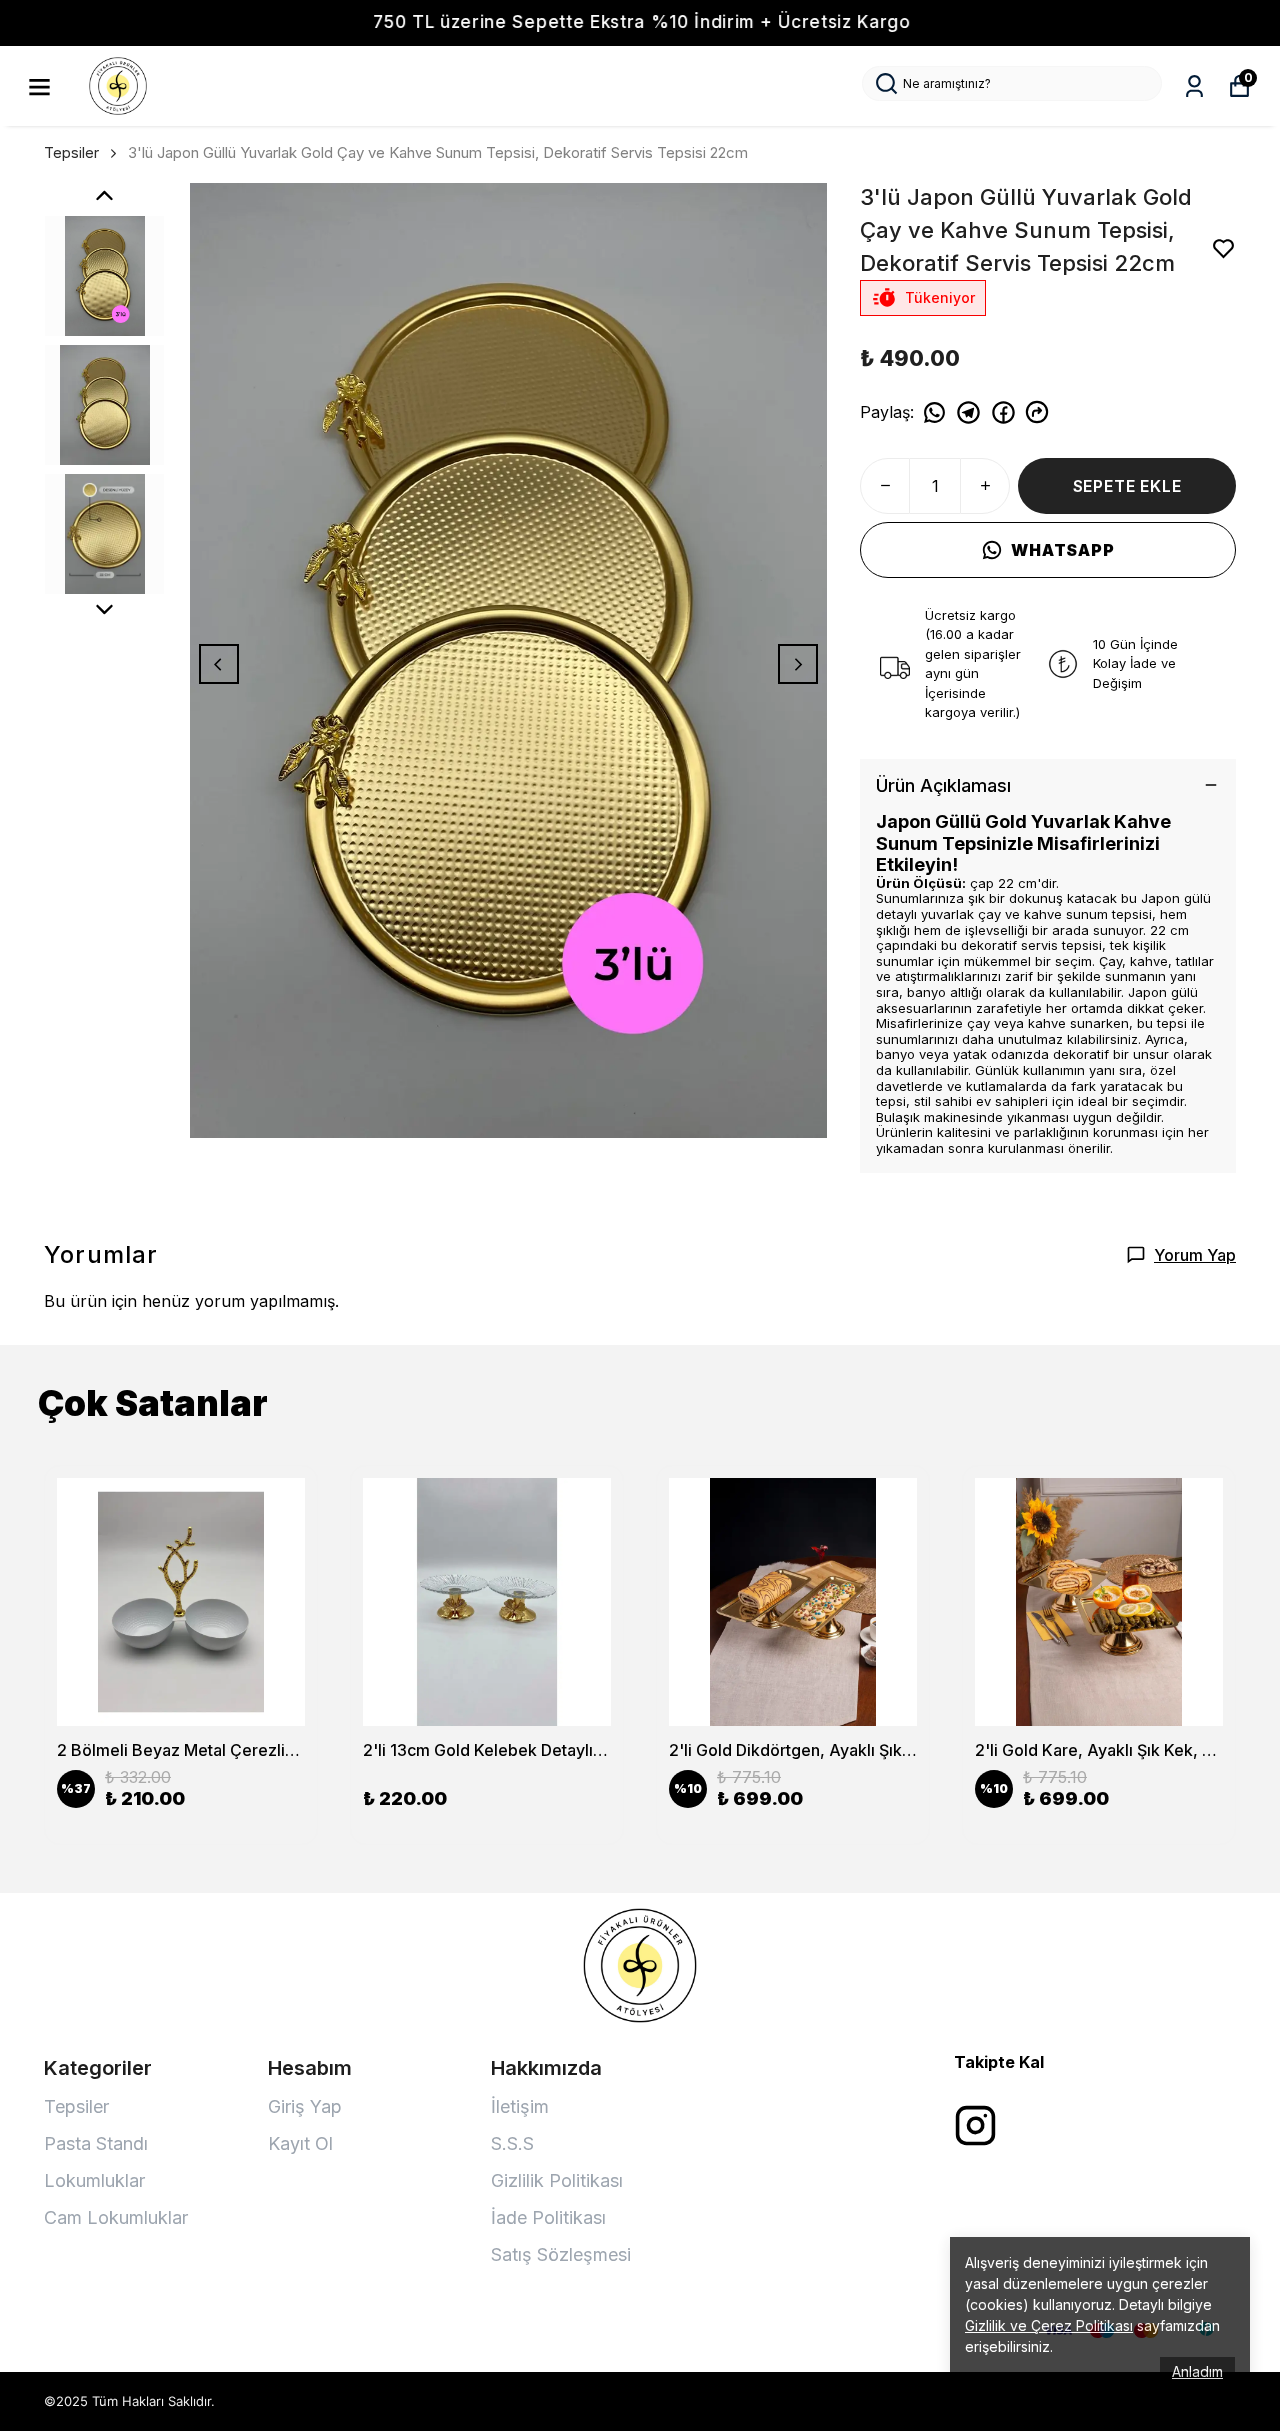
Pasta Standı (96, 2143)
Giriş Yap (305, 2106)
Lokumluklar (94, 2180)
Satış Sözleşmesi (561, 2254)
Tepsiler (71, 152)
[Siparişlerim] (1194, 86)
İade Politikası (548, 2217)
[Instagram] (975, 2125)
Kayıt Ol (300, 2143)
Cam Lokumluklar (116, 2217)
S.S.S (512, 2143)
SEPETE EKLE (1127, 486)
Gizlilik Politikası (557, 2180)
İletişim (520, 2106)
